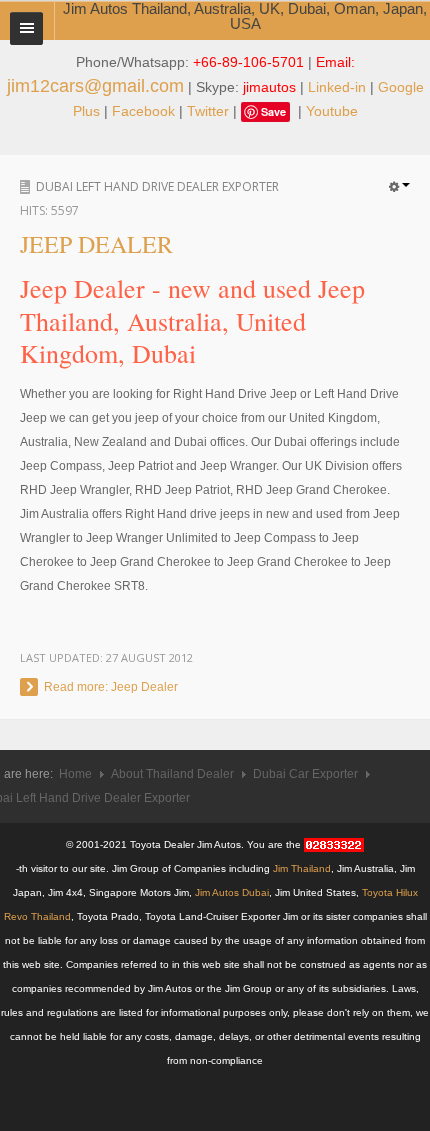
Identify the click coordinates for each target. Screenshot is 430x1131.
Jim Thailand (302, 868)
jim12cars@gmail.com (95, 86)
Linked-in (337, 87)
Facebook (143, 111)
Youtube (332, 111)
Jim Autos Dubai (232, 892)
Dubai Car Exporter (305, 774)
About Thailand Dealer (172, 774)
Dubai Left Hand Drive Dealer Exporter (157, 186)
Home (75, 774)
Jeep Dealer (96, 244)
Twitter (208, 111)
